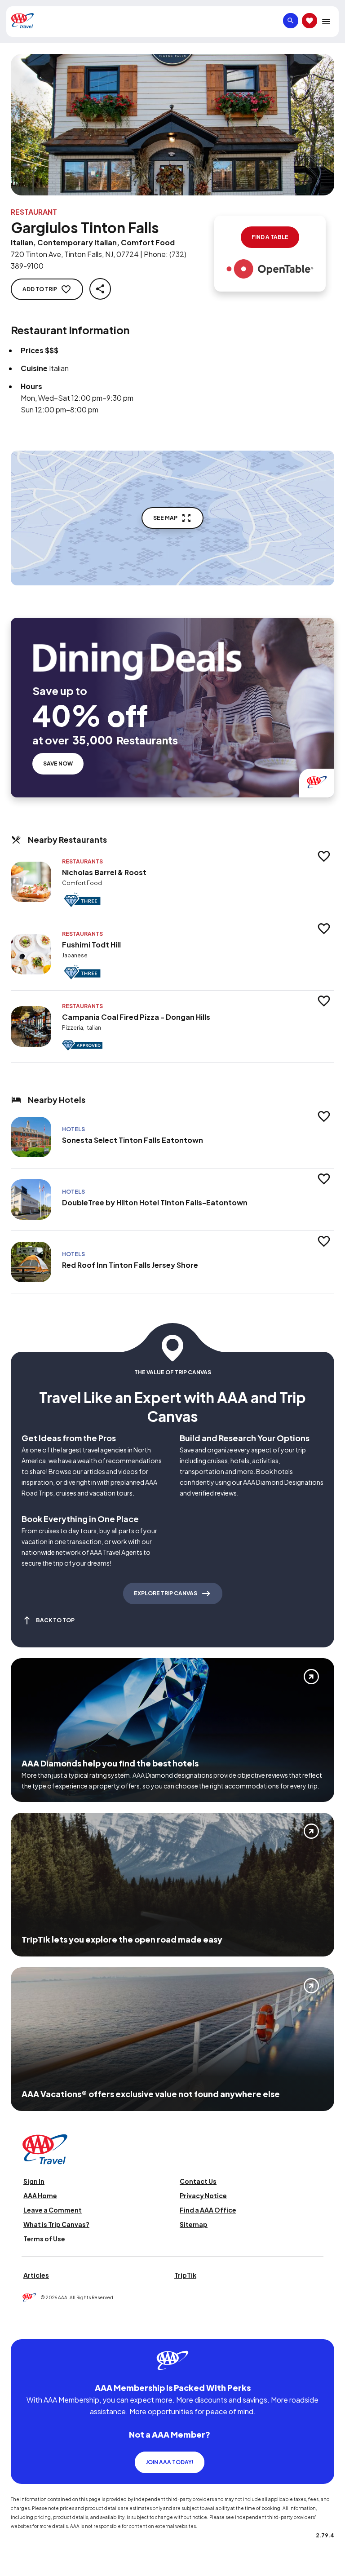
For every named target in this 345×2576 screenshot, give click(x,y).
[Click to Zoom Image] (172, 125)
